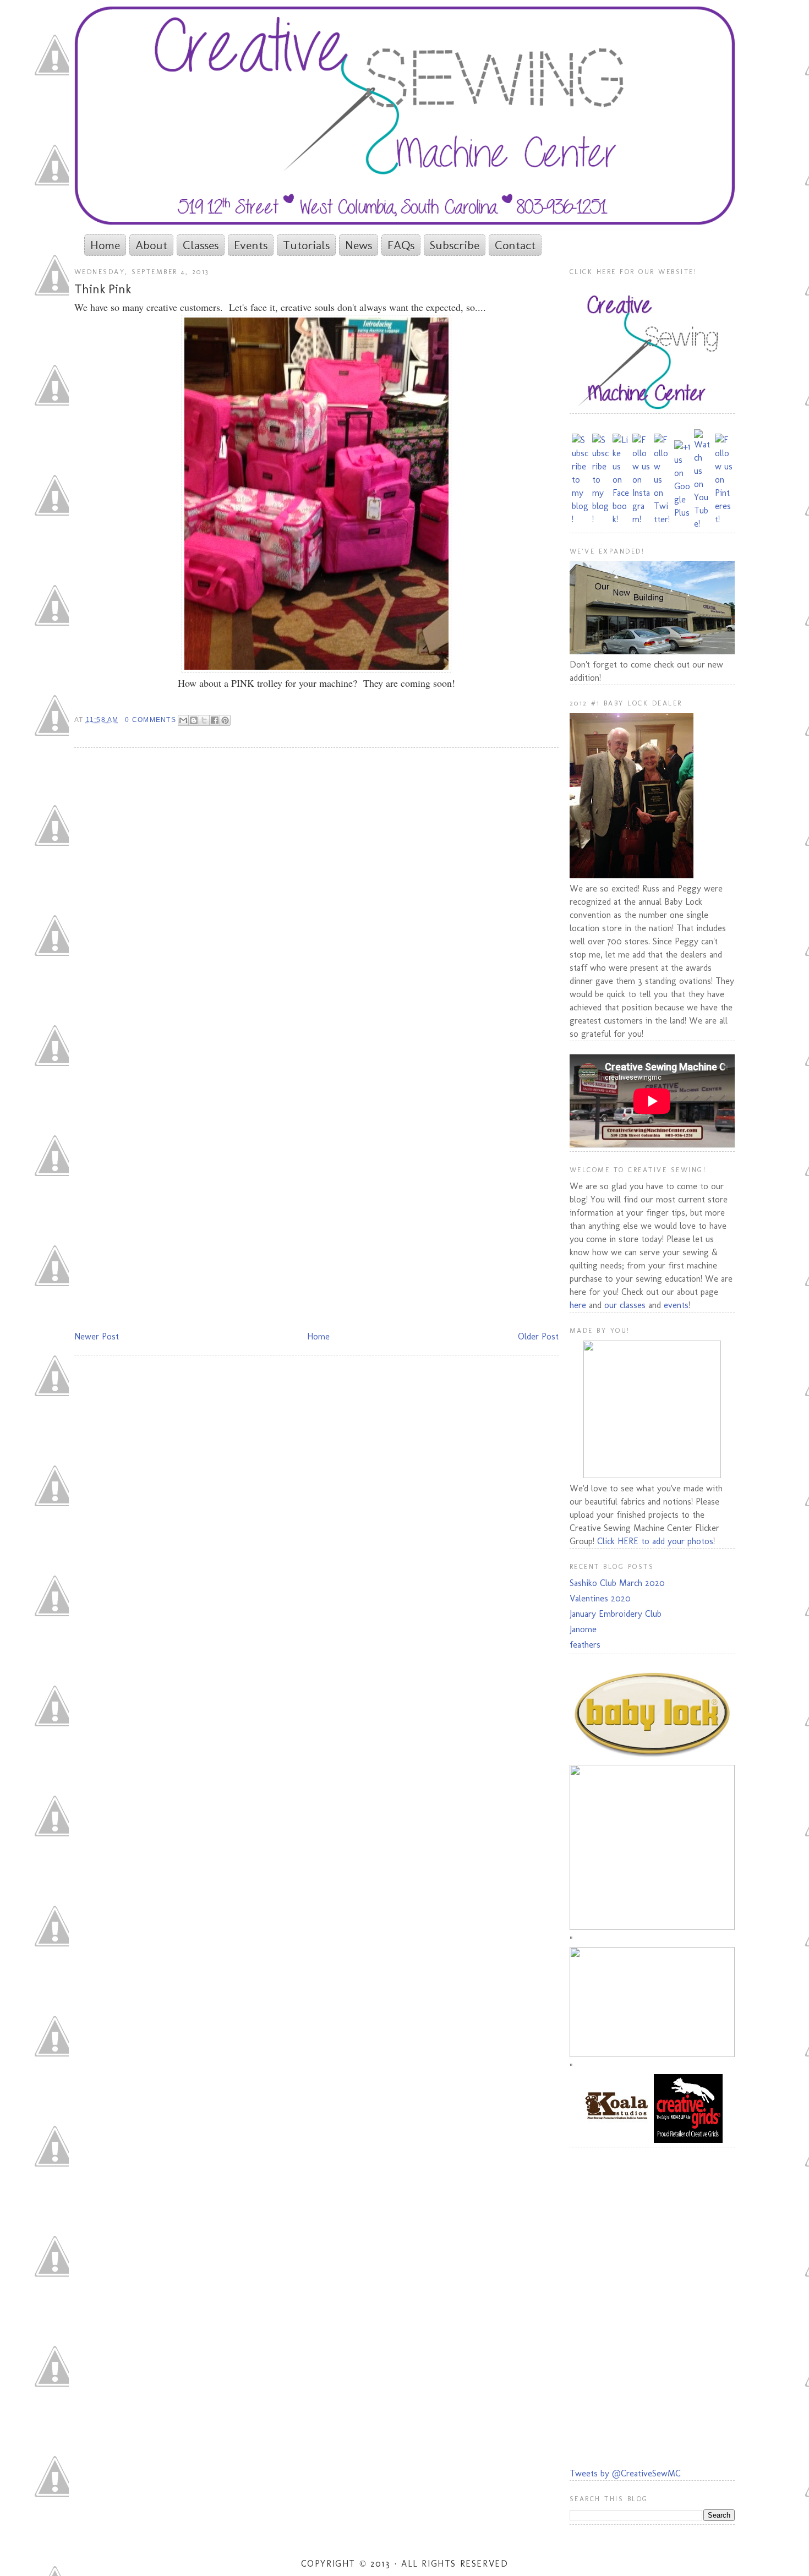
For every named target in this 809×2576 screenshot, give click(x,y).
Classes (201, 245)
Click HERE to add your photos (655, 1541)
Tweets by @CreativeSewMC (625, 2473)
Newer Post (97, 1336)
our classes (625, 1305)
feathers (585, 1645)
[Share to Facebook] (215, 720)
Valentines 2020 (600, 1598)
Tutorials (306, 245)
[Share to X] (204, 720)
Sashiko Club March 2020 (617, 1583)
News (359, 245)
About (151, 245)
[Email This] (183, 720)
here (578, 1305)
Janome (583, 1629)
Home (105, 245)
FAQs (401, 245)
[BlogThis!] (194, 720)
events (676, 1305)
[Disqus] (316, 899)
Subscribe (455, 245)
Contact (515, 245)
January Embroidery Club (616, 1614)
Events (251, 245)
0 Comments (150, 720)
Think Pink (103, 289)
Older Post (538, 1336)
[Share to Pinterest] (225, 720)
